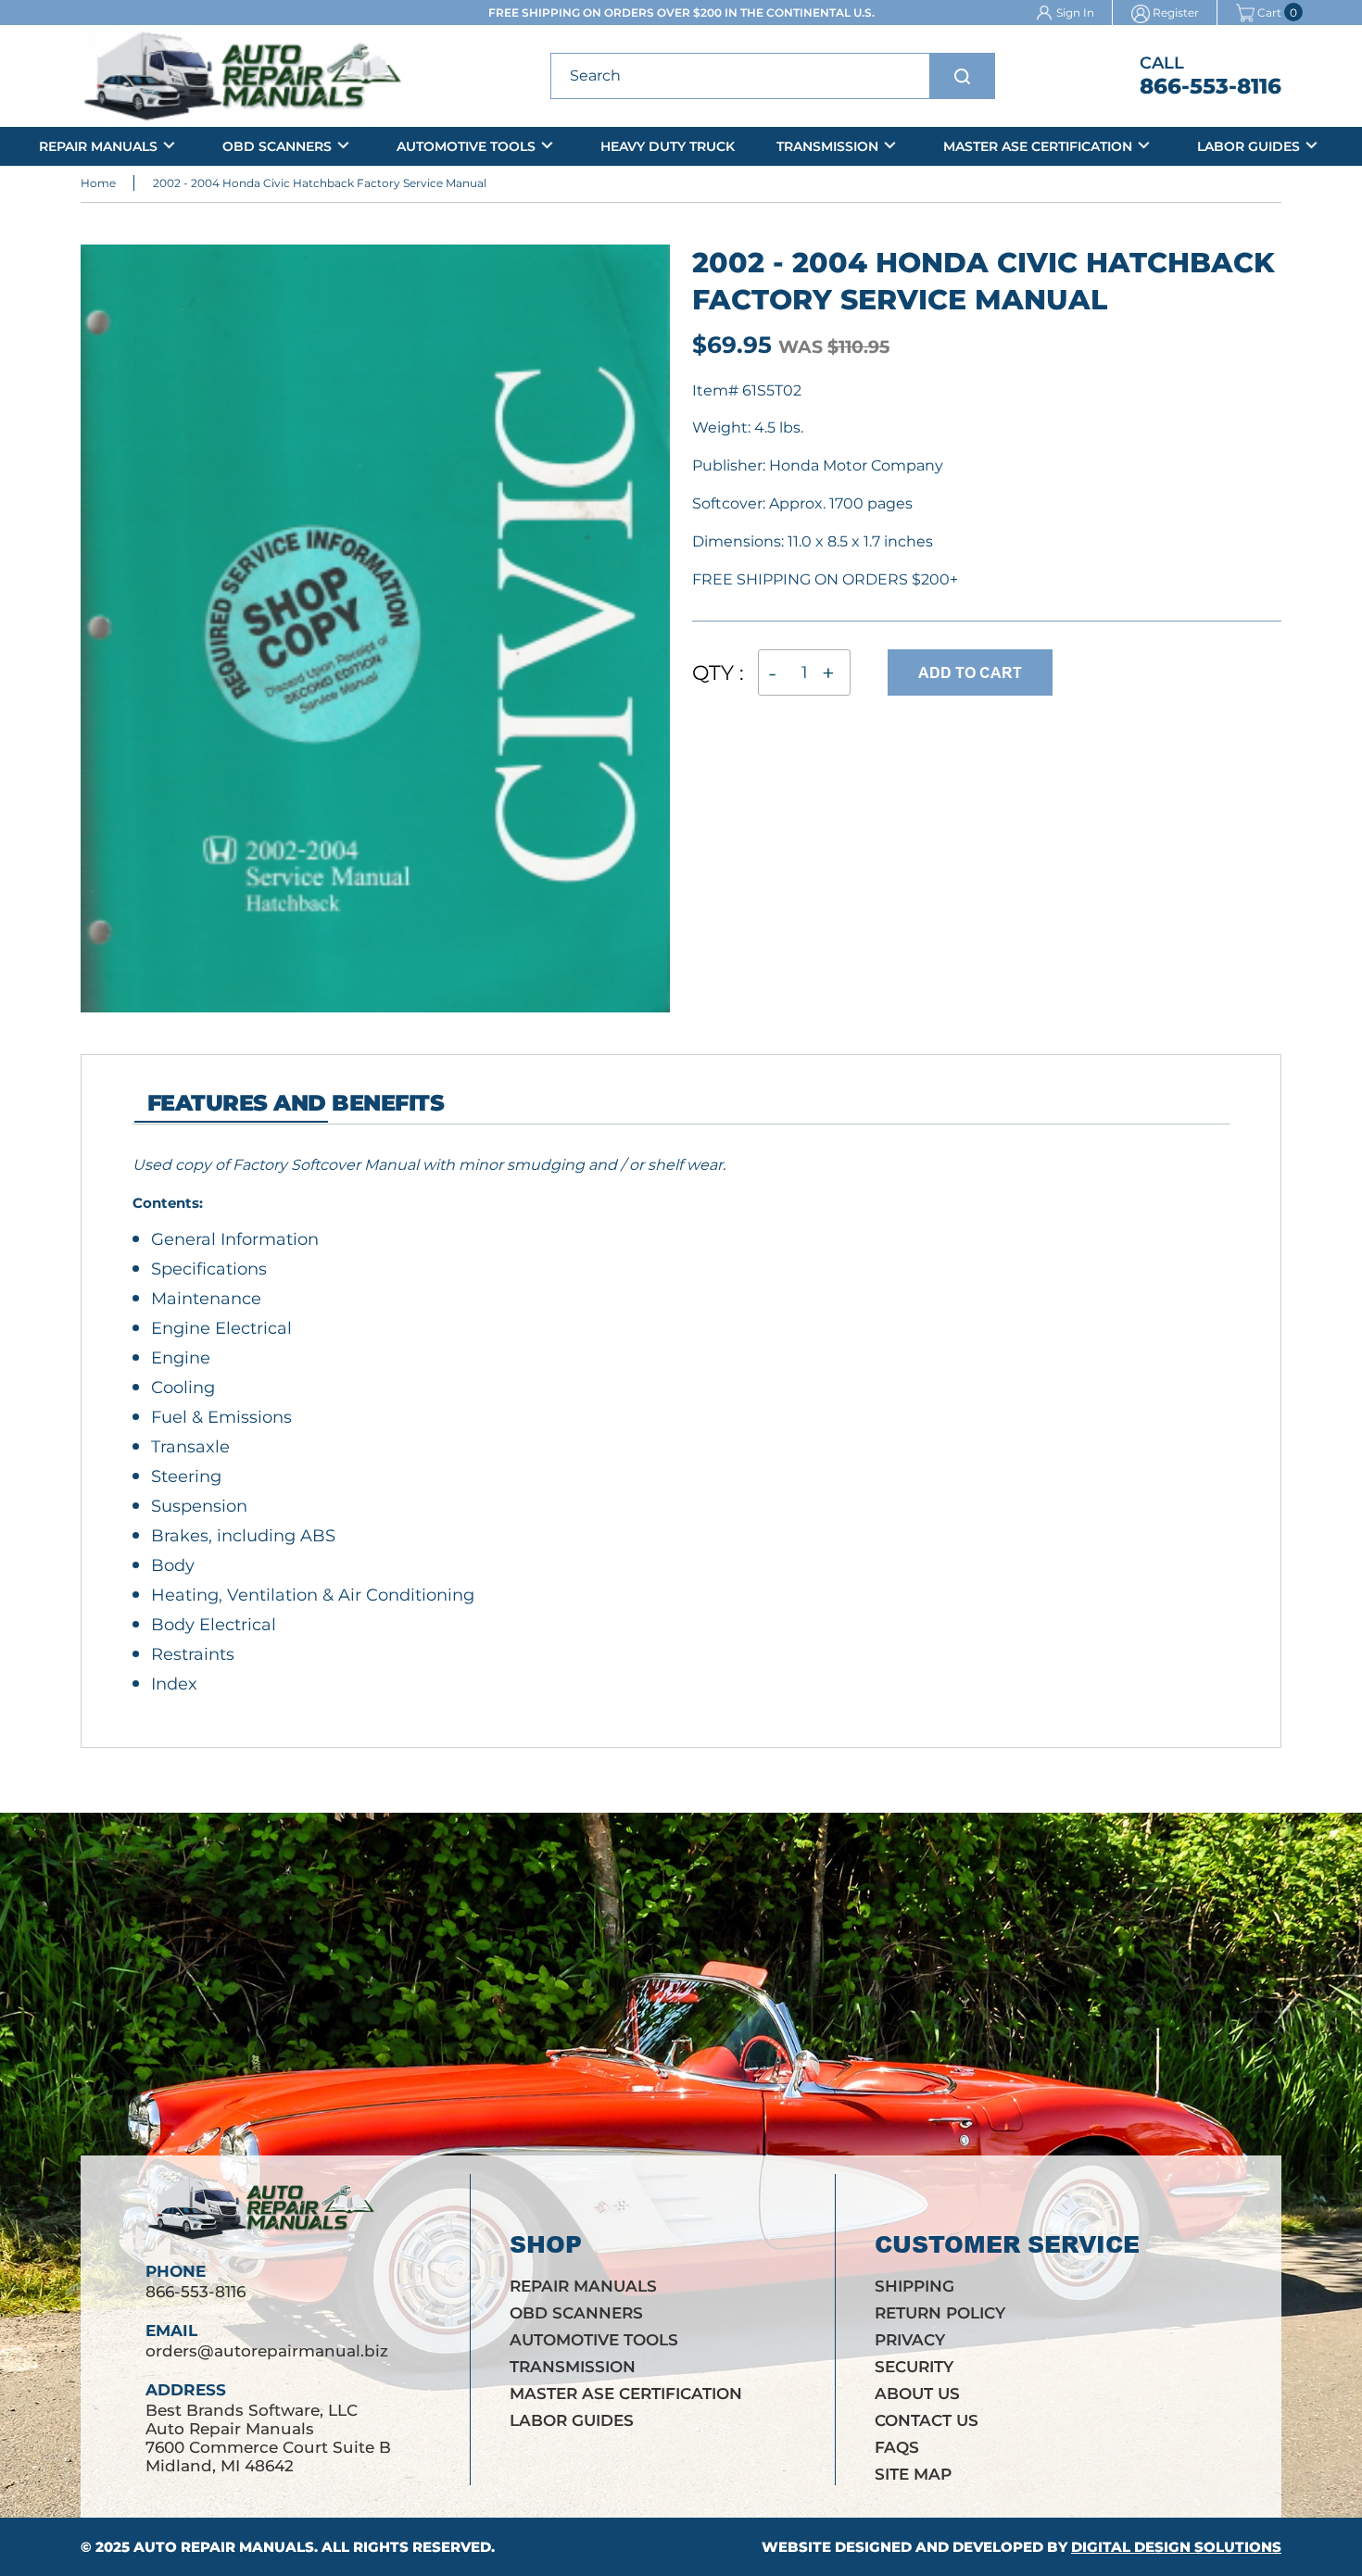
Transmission (827, 146)
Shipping (914, 2286)
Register (1176, 13)
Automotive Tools (466, 146)
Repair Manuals (98, 146)
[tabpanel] (619, 1424)
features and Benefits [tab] (296, 1103)
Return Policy (940, 2313)
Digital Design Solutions (1176, 2547)
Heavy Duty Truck (668, 146)
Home (98, 183)
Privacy (910, 2340)
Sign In (1075, 13)
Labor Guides (1248, 146)
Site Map (913, 2474)
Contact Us (927, 2420)
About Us (917, 2394)
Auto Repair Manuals (224, 2547)
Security (914, 2367)
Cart (1269, 13)
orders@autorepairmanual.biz (267, 2351)
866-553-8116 (1211, 86)
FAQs (897, 2447)
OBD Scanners (277, 146)
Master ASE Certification (1038, 146)
